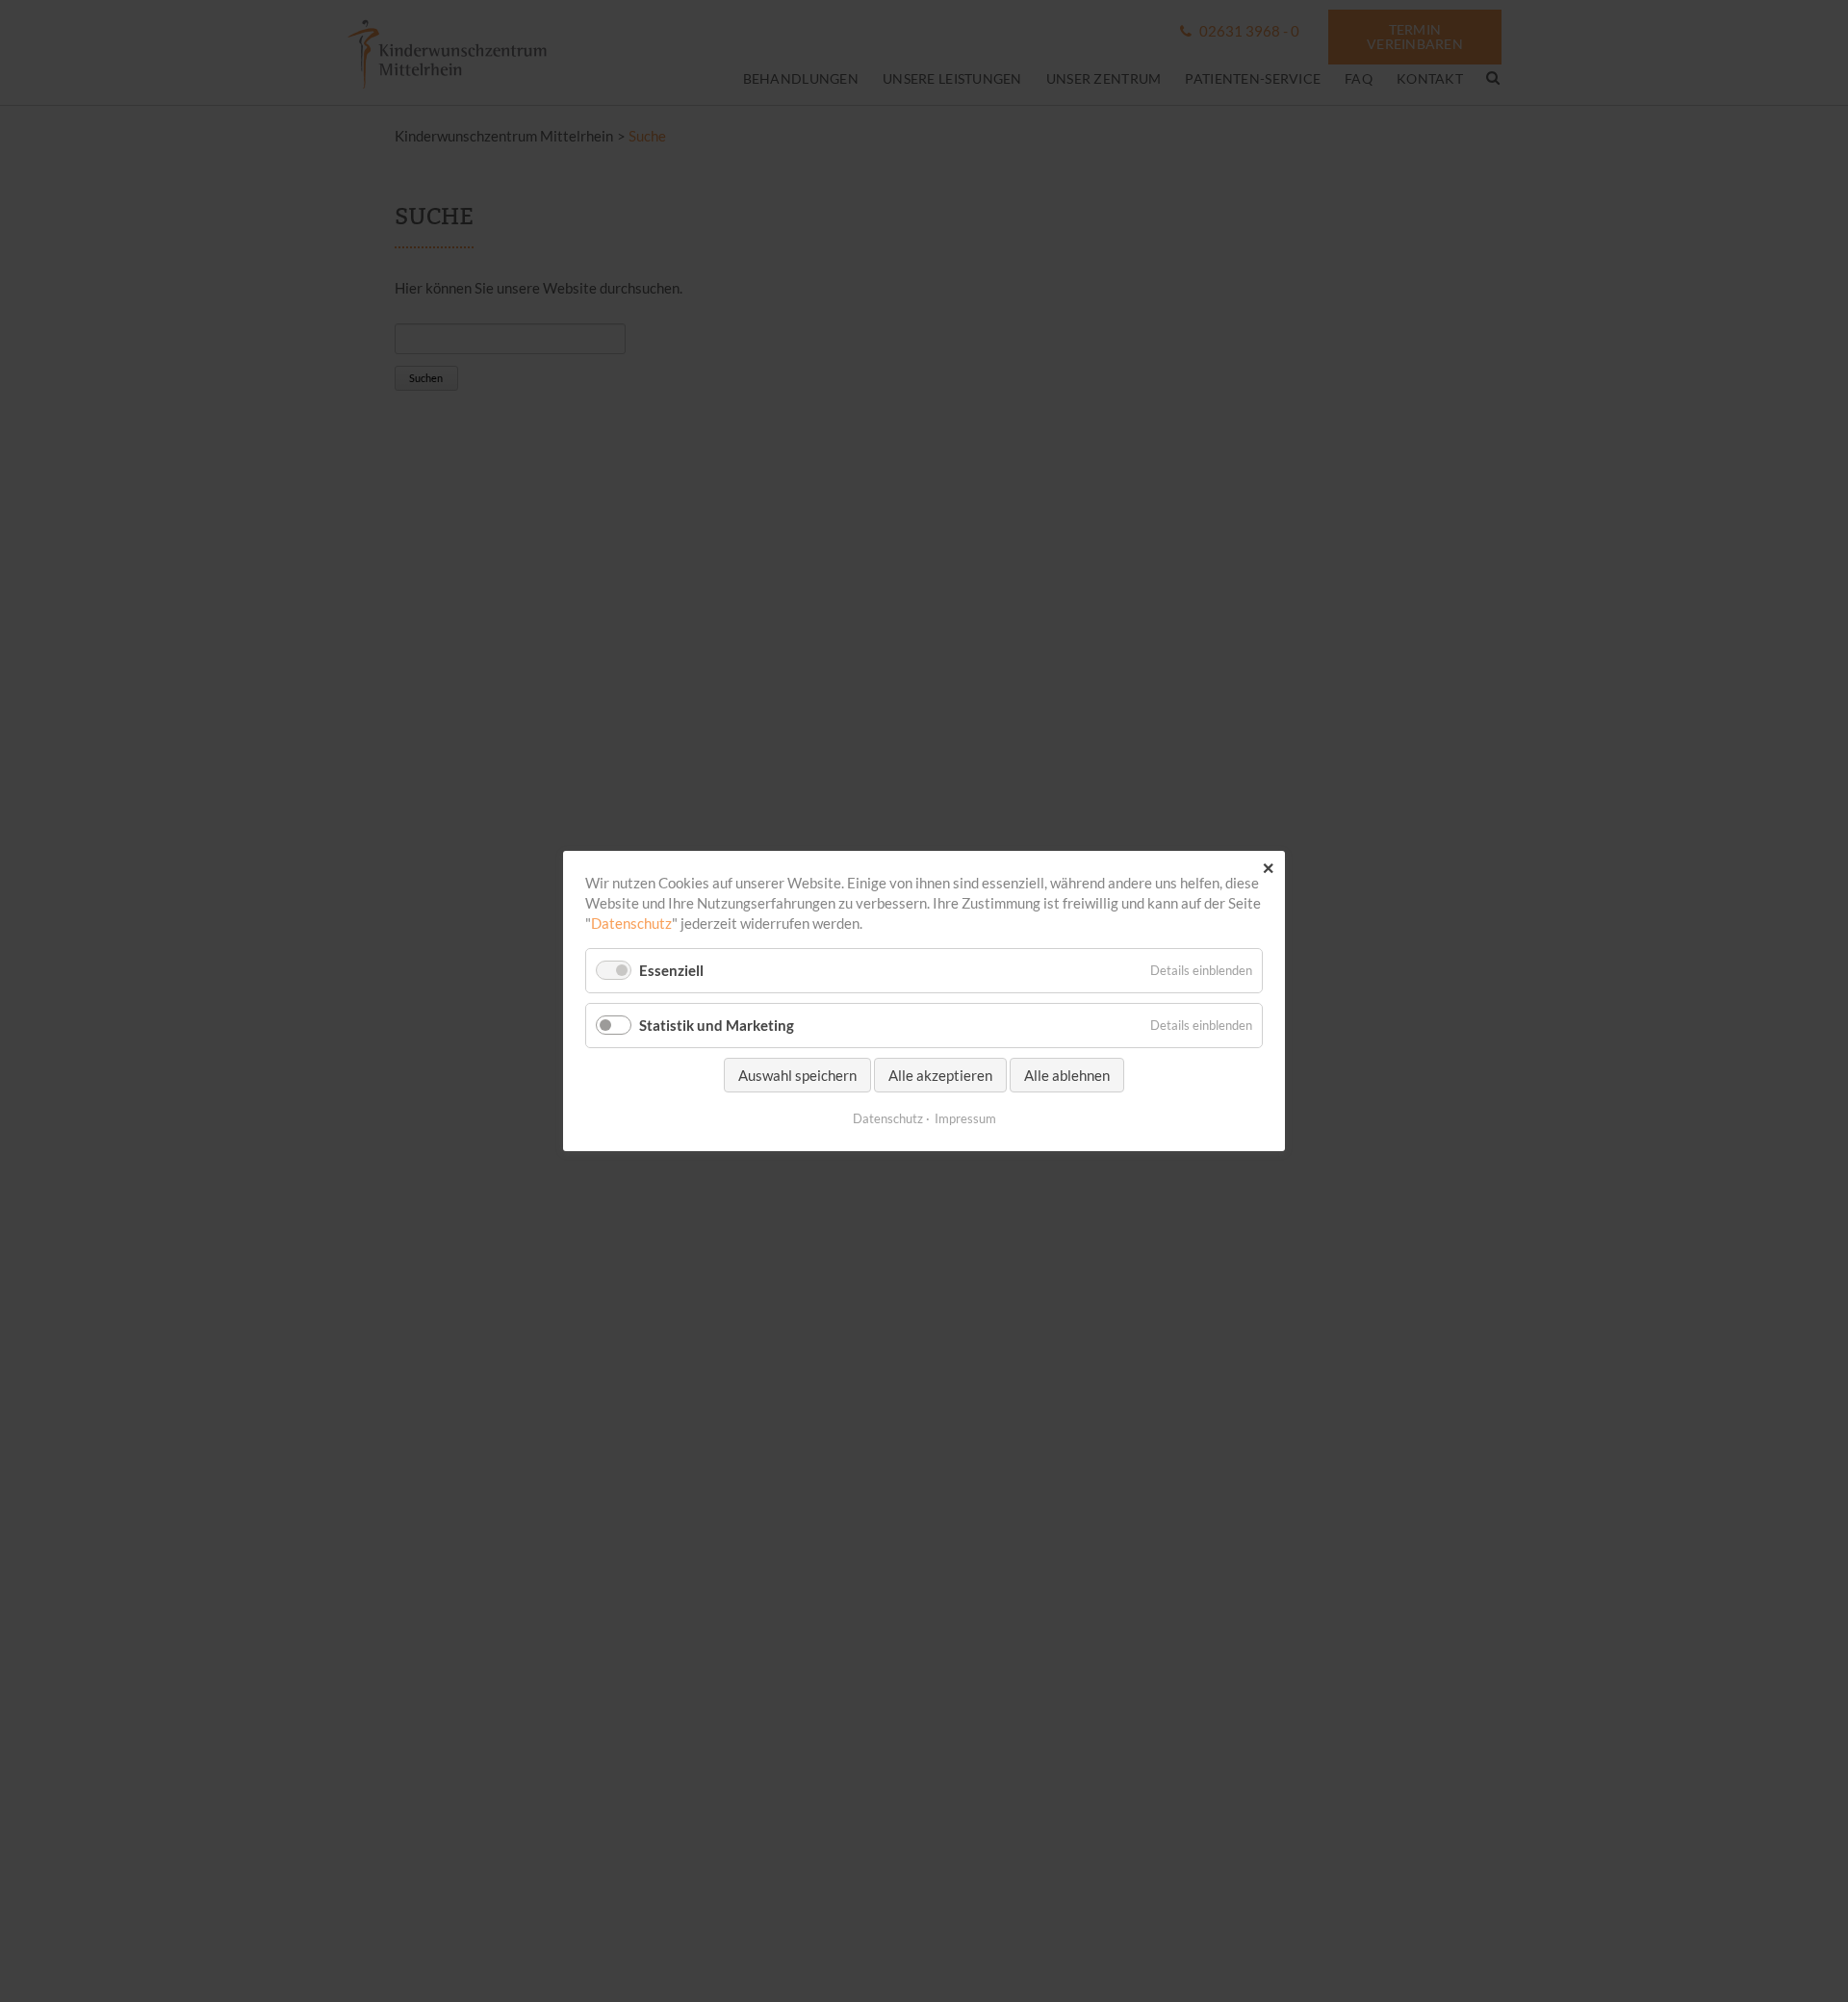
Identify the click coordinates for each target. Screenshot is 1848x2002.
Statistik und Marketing (717, 1025)
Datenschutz (631, 923)
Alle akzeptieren (940, 1075)
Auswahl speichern (797, 1075)
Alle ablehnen (1067, 1075)
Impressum (965, 1118)
